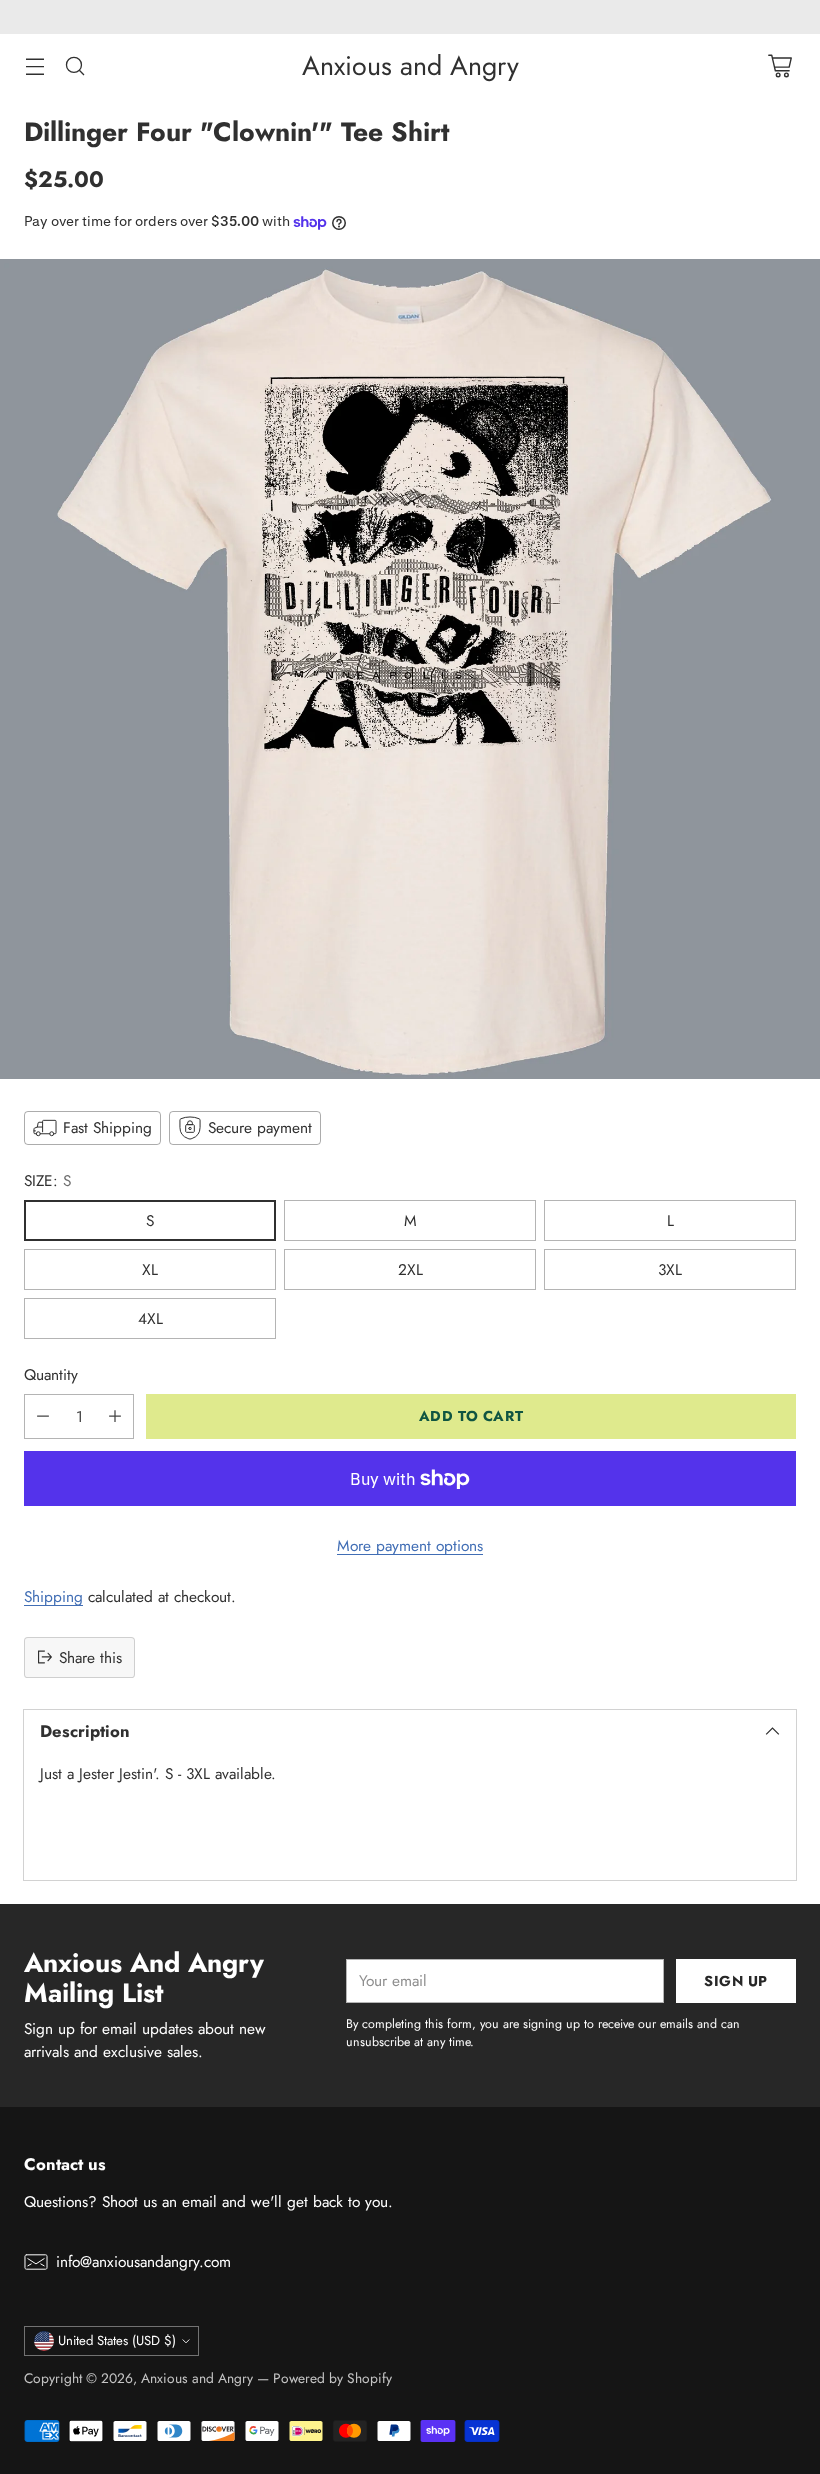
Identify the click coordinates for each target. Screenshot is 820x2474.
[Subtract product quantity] (43, 1416)
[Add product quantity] (115, 1416)
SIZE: (47, 1180)
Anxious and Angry (197, 2378)
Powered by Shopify (332, 2378)
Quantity (51, 1374)
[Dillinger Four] (410, 669)
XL (150, 1269)
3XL (670, 1269)
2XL (410, 1269)
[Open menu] (34, 65)
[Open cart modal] (779, 65)
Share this (90, 1657)
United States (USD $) (117, 2340)
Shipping (53, 1596)
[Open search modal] (74, 65)
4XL (150, 1318)
